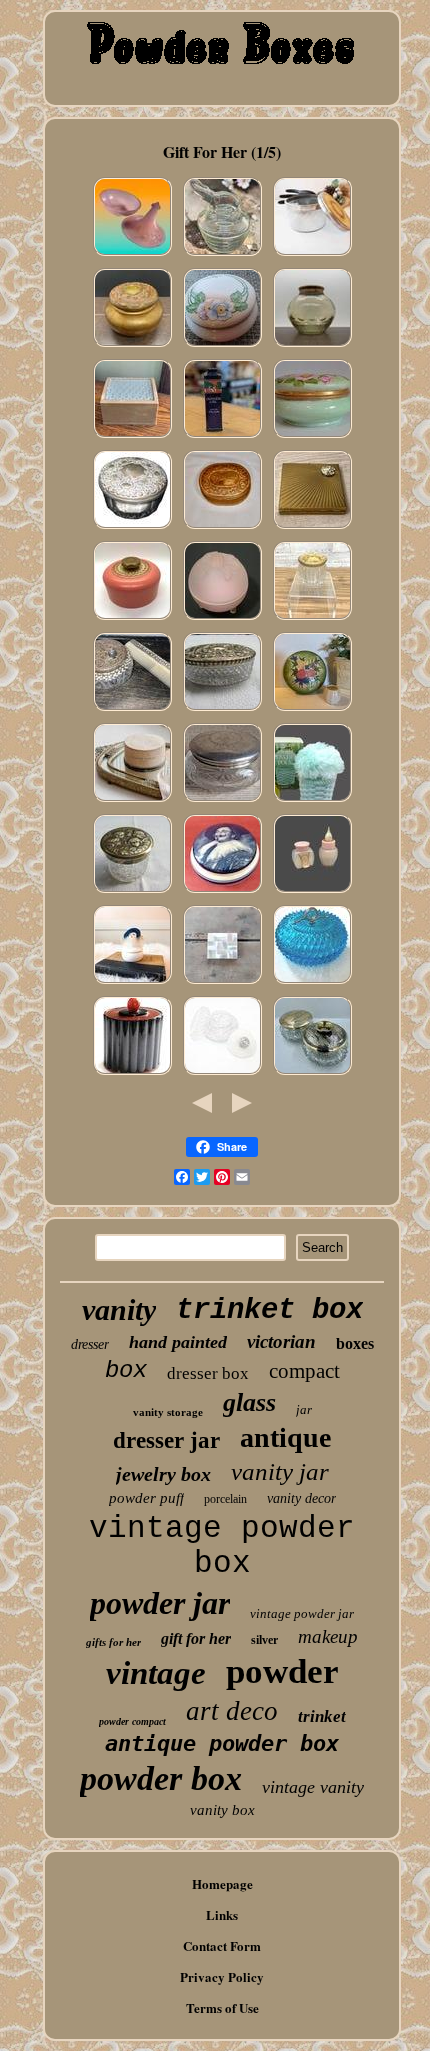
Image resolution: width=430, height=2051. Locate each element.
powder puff (146, 1498)
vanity (119, 1309)
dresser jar (166, 1440)
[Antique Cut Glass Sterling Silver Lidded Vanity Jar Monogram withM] (222, 800)
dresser (90, 1344)
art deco (232, 1711)
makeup (328, 1636)
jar (304, 1409)
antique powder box (222, 1743)
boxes (355, 1343)
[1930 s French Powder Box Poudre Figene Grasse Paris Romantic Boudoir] (132, 800)
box (126, 1370)
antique (285, 1437)
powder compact (132, 1721)
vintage (156, 1673)
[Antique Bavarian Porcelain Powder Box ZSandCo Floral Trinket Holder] (222, 345)
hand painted (178, 1342)
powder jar (160, 1603)
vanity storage (168, 1412)
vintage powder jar (302, 1613)
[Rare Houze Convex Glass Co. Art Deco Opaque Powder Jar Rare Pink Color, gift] (132, 254)
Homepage (222, 1883)
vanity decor (301, 1498)
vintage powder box (222, 1546)
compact (304, 1371)
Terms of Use (222, 2007)
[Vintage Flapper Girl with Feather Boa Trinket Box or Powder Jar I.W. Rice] (132, 982)
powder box (161, 1778)
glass (249, 1402)
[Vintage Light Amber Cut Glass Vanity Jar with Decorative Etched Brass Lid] (312, 345)
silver (264, 1640)
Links (222, 1914)
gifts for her (113, 1642)
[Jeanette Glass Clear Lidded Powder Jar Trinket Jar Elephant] (222, 254)
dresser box (208, 1373)
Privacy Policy (222, 1976)
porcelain (225, 1499)
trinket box (269, 1310)
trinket (322, 1716)
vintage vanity (313, 1787)
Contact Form (222, 1945)
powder (282, 1671)
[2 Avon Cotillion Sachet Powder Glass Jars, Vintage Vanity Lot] (312, 891)
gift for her (196, 1638)
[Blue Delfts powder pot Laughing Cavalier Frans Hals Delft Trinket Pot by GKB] (222, 891)
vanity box (222, 1810)
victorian (281, 1341)
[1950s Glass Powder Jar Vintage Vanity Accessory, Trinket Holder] (312, 254)
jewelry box (163, 1474)
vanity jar (280, 1471)
